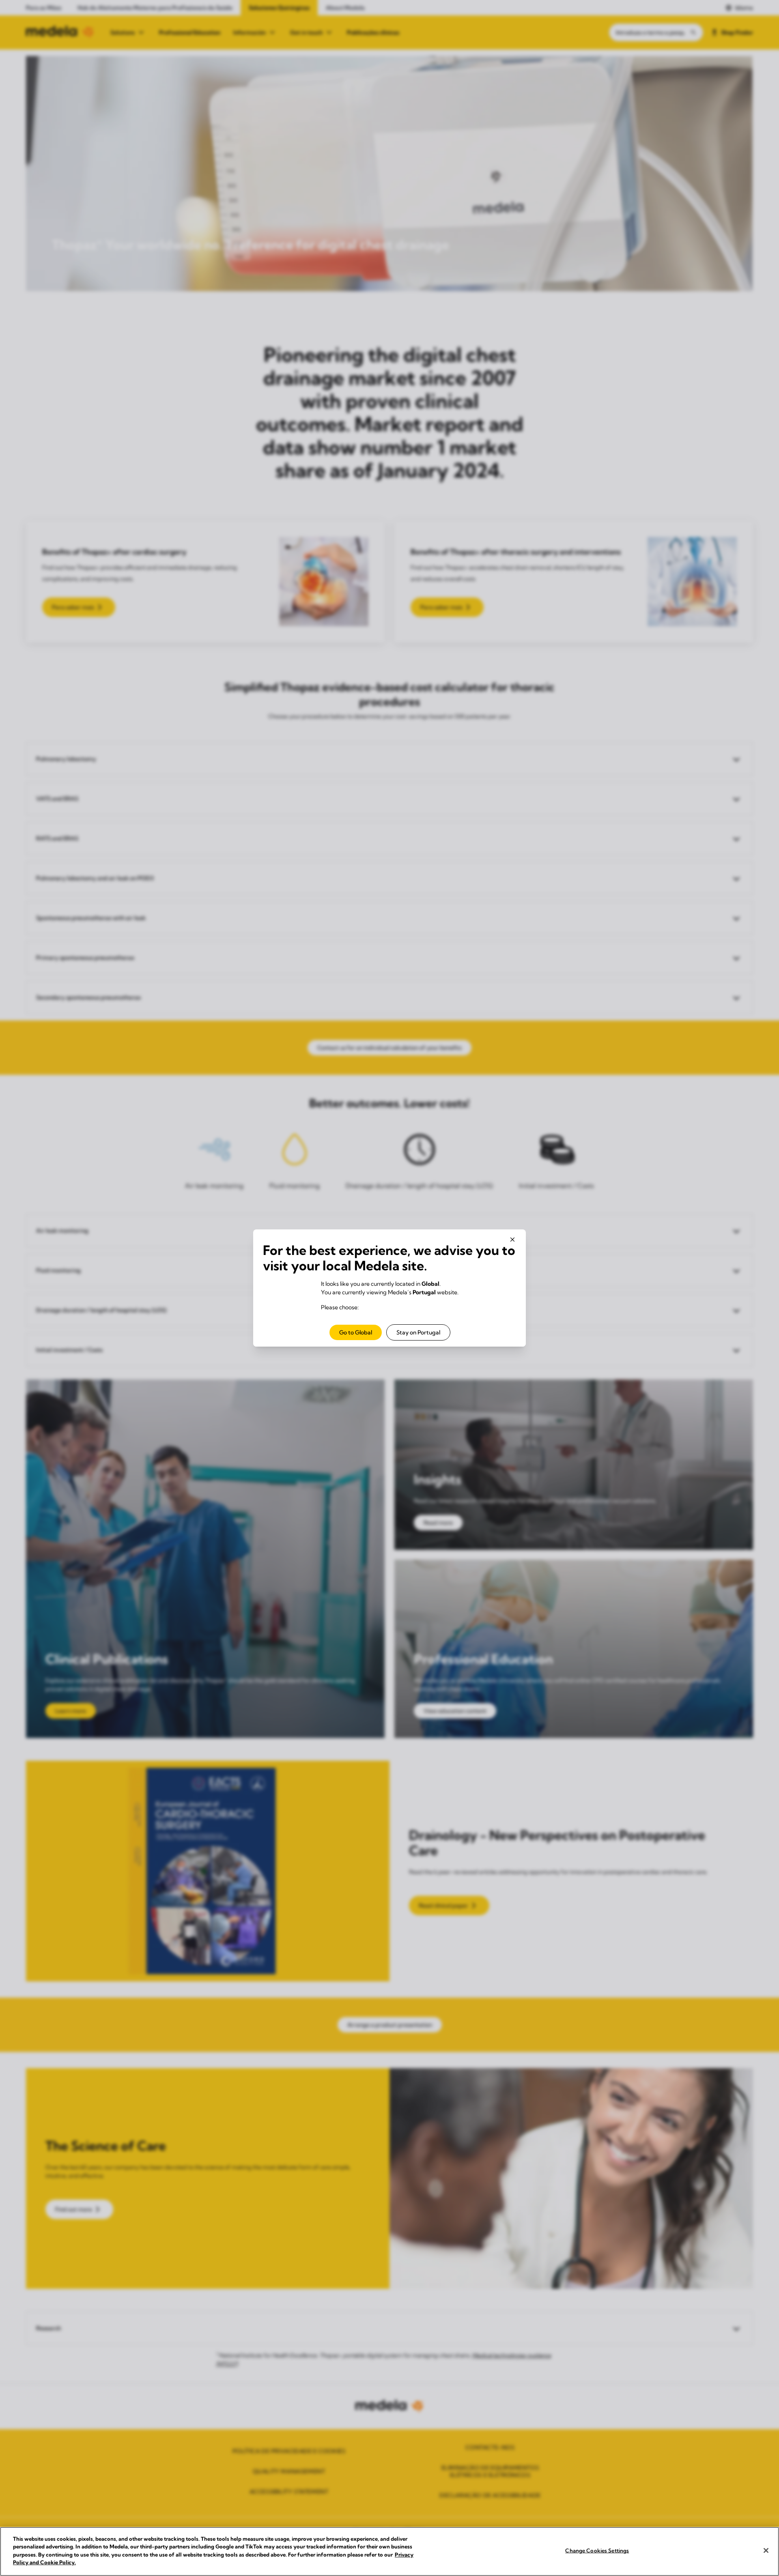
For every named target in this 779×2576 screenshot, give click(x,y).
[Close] (766, 2550)
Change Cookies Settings (597, 2550)
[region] (389, 2551)
